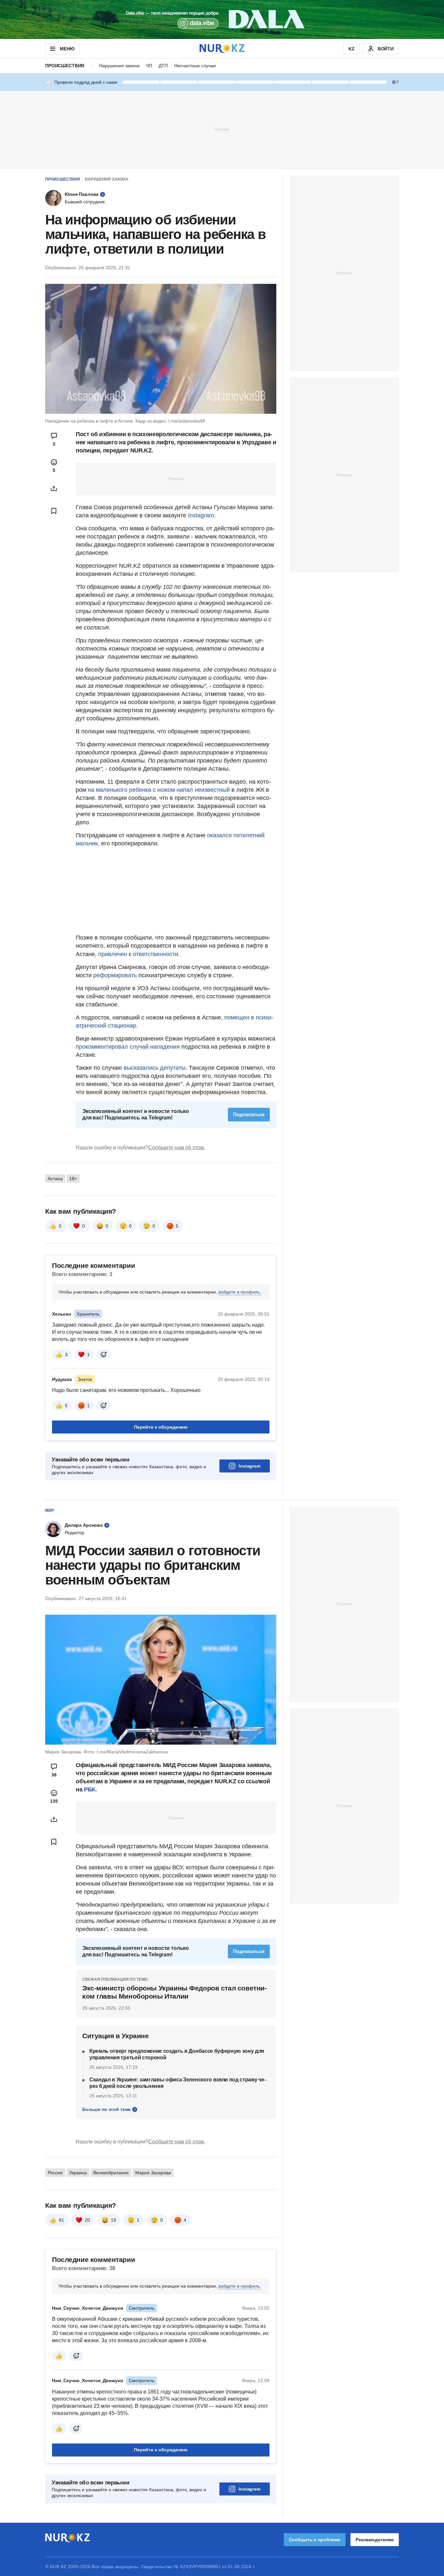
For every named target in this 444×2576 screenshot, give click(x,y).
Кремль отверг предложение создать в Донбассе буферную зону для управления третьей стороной (177, 2054)
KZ (352, 49)
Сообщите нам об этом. (177, 1148)
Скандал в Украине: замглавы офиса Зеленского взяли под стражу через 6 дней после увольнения (178, 2083)
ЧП (149, 66)
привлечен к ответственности (138, 954)
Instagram (201, 515)
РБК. (90, 1789)
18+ (73, 1179)
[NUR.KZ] (222, 49)
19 (113, 2220)
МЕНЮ (67, 49)
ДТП (163, 66)
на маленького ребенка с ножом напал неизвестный (159, 790)
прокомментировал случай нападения (128, 1047)
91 (61, 2220)
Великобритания (111, 2173)
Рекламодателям (375, 2540)
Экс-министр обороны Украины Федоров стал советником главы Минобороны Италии (175, 1992)
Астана (55, 1179)
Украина (78, 2173)
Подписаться (249, 1114)
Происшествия (65, 66)
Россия (55, 2173)
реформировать (115, 975)
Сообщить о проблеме (315, 2540)
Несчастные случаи (195, 66)
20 (87, 2220)
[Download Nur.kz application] (222, 19)
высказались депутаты (155, 1068)
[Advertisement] (222, 129)
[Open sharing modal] (54, 488)
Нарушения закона (119, 66)
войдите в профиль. (240, 1292)
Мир (50, 1510)
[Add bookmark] (54, 511)
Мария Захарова (153, 2173)
